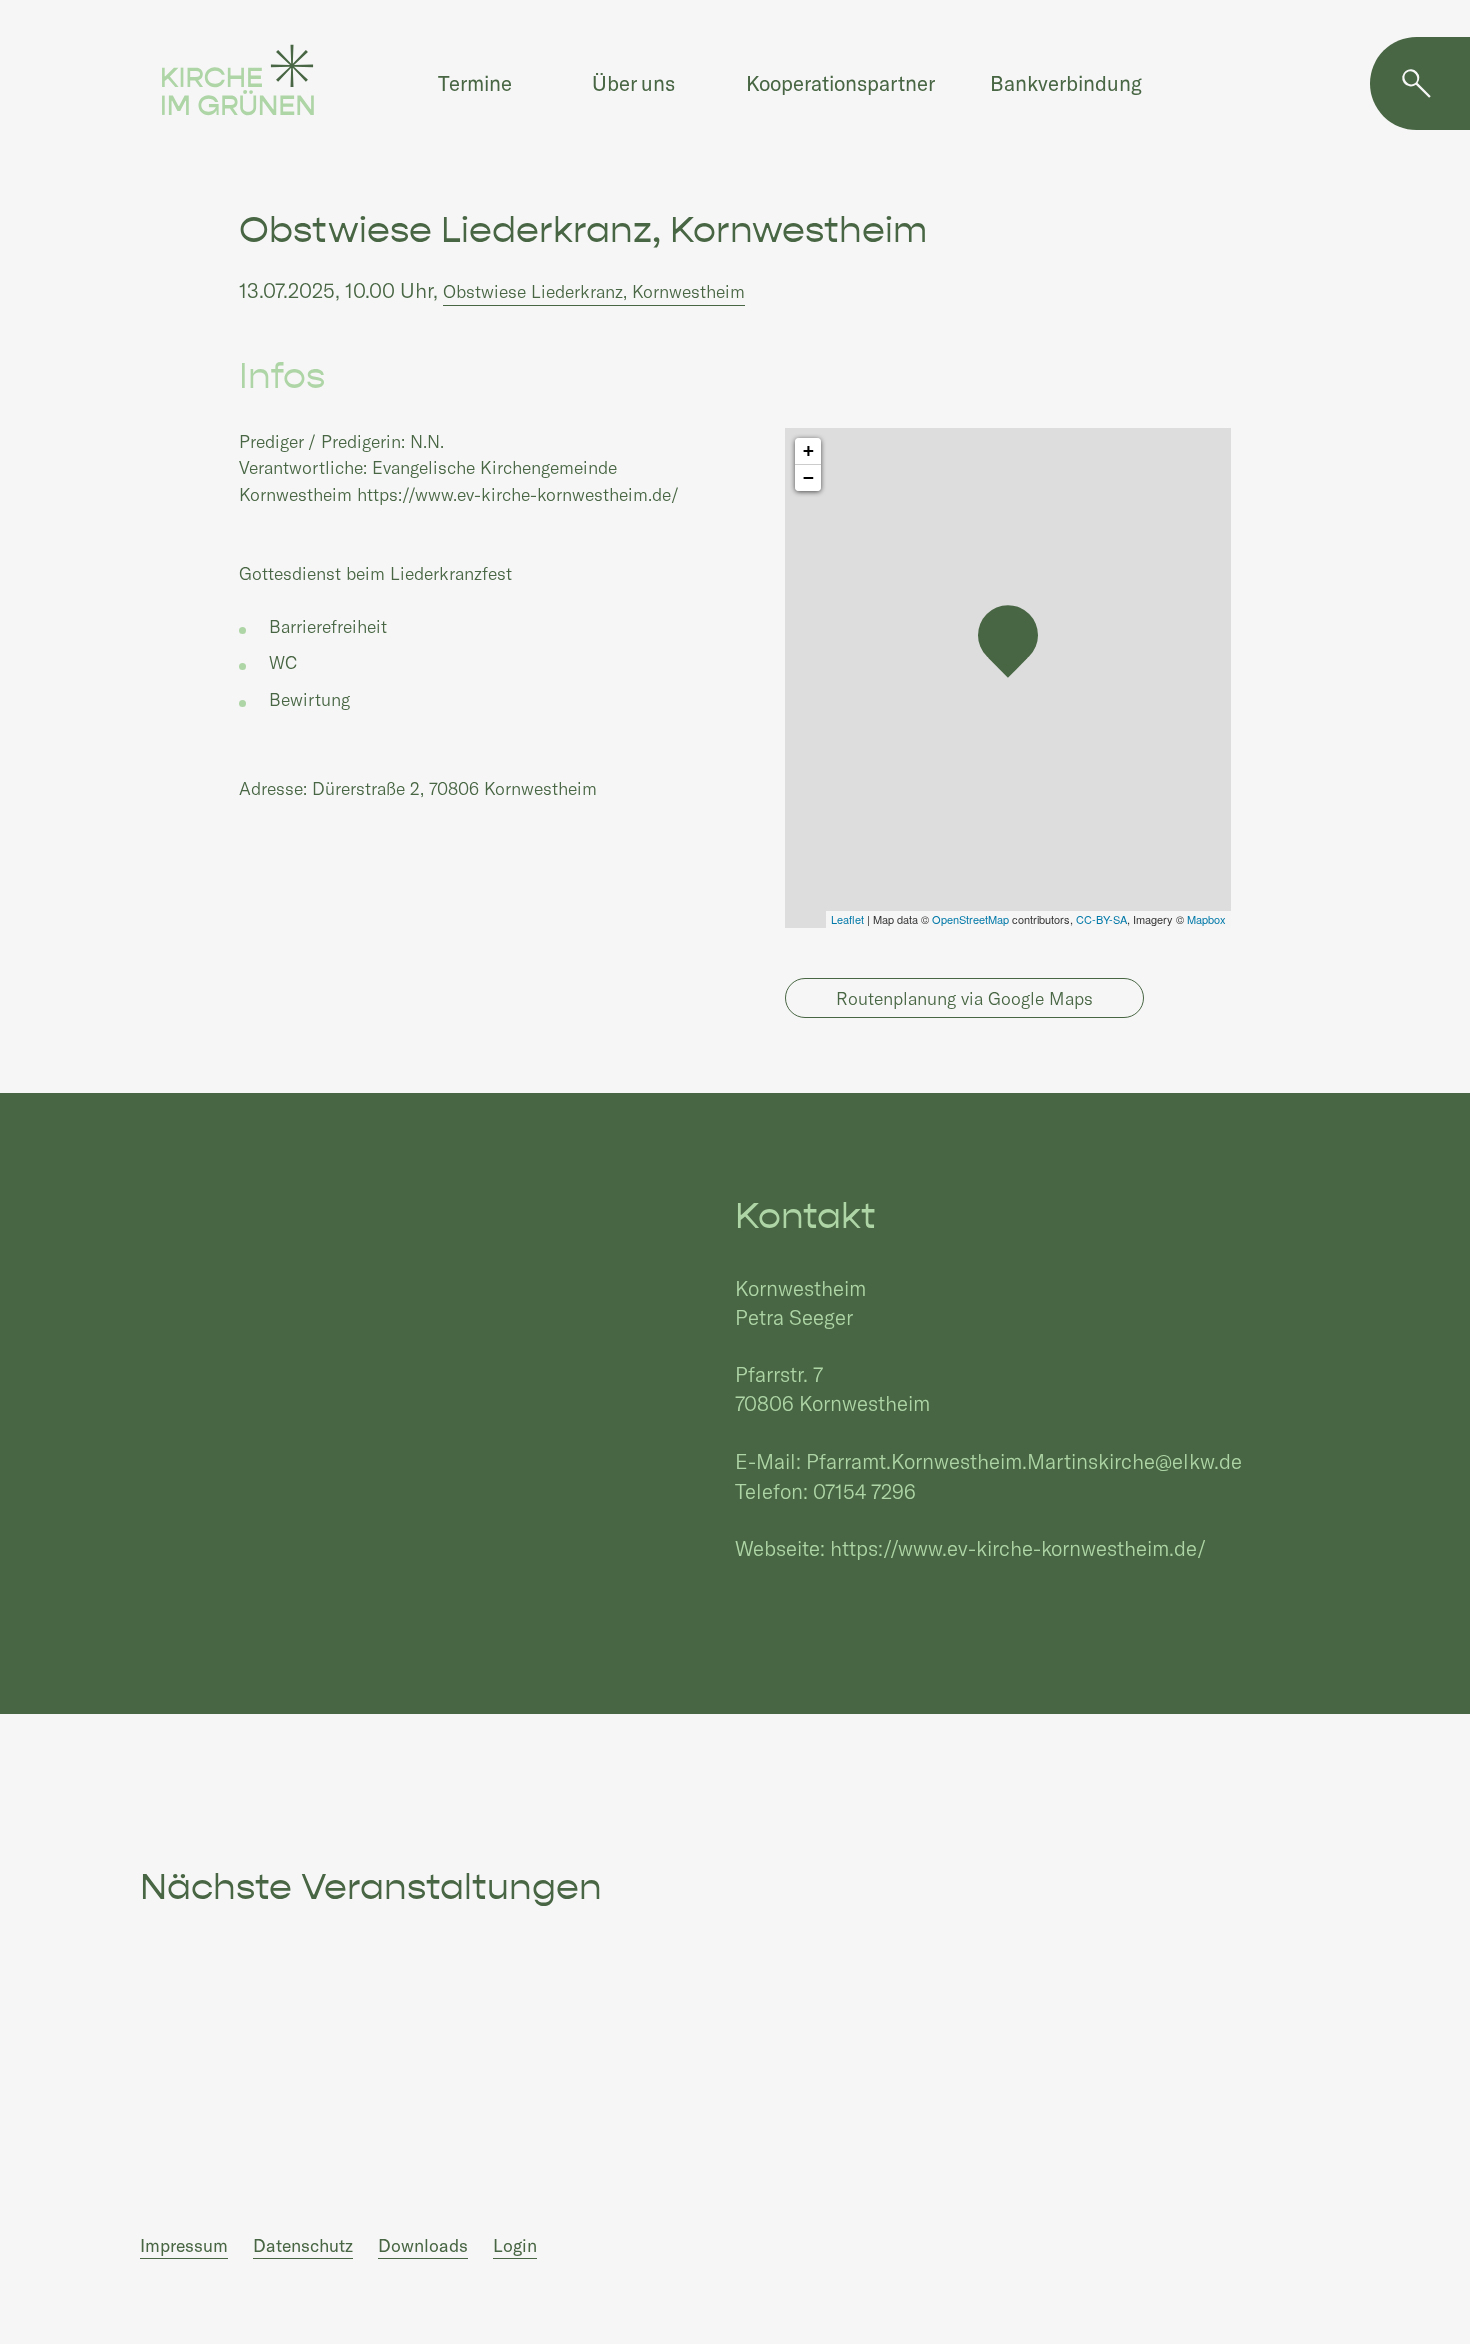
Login (515, 2245)
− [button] (808, 477)
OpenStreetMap (970, 919)
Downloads (423, 2245)
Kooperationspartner (840, 82)
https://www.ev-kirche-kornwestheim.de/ (1018, 1547)
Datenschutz (303, 2245)
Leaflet (847, 919)
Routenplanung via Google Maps (964, 998)
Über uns (633, 82)
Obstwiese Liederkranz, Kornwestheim (594, 291)
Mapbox (1206, 919)
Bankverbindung (1066, 82)
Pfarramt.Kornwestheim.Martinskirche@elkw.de (1024, 1460)
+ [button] (808, 450)
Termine (475, 82)
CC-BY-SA (1101, 919)
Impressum (184, 2245)
